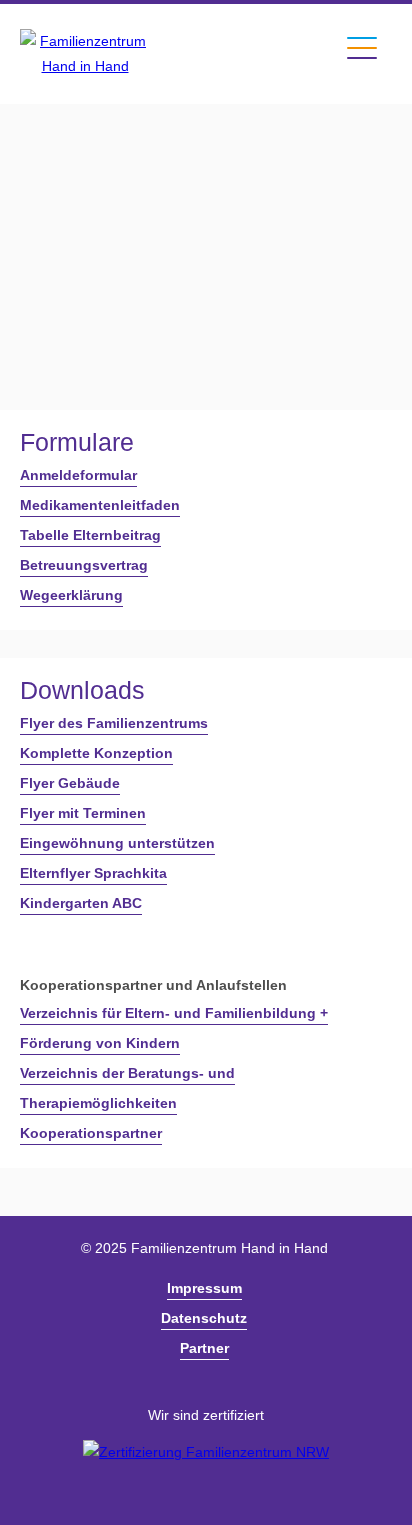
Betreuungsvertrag (84, 565)
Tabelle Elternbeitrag (90, 535)
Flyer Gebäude (70, 783)
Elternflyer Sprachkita (93, 873)
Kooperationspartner (91, 1133)
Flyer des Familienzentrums (114, 723)
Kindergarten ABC (81, 903)
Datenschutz (204, 1318)
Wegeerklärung (71, 595)
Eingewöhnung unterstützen (117, 843)
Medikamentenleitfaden (100, 505)
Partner (204, 1348)
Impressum (204, 1288)
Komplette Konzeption (96, 753)
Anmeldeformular (78, 475)
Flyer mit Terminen (83, 813)
